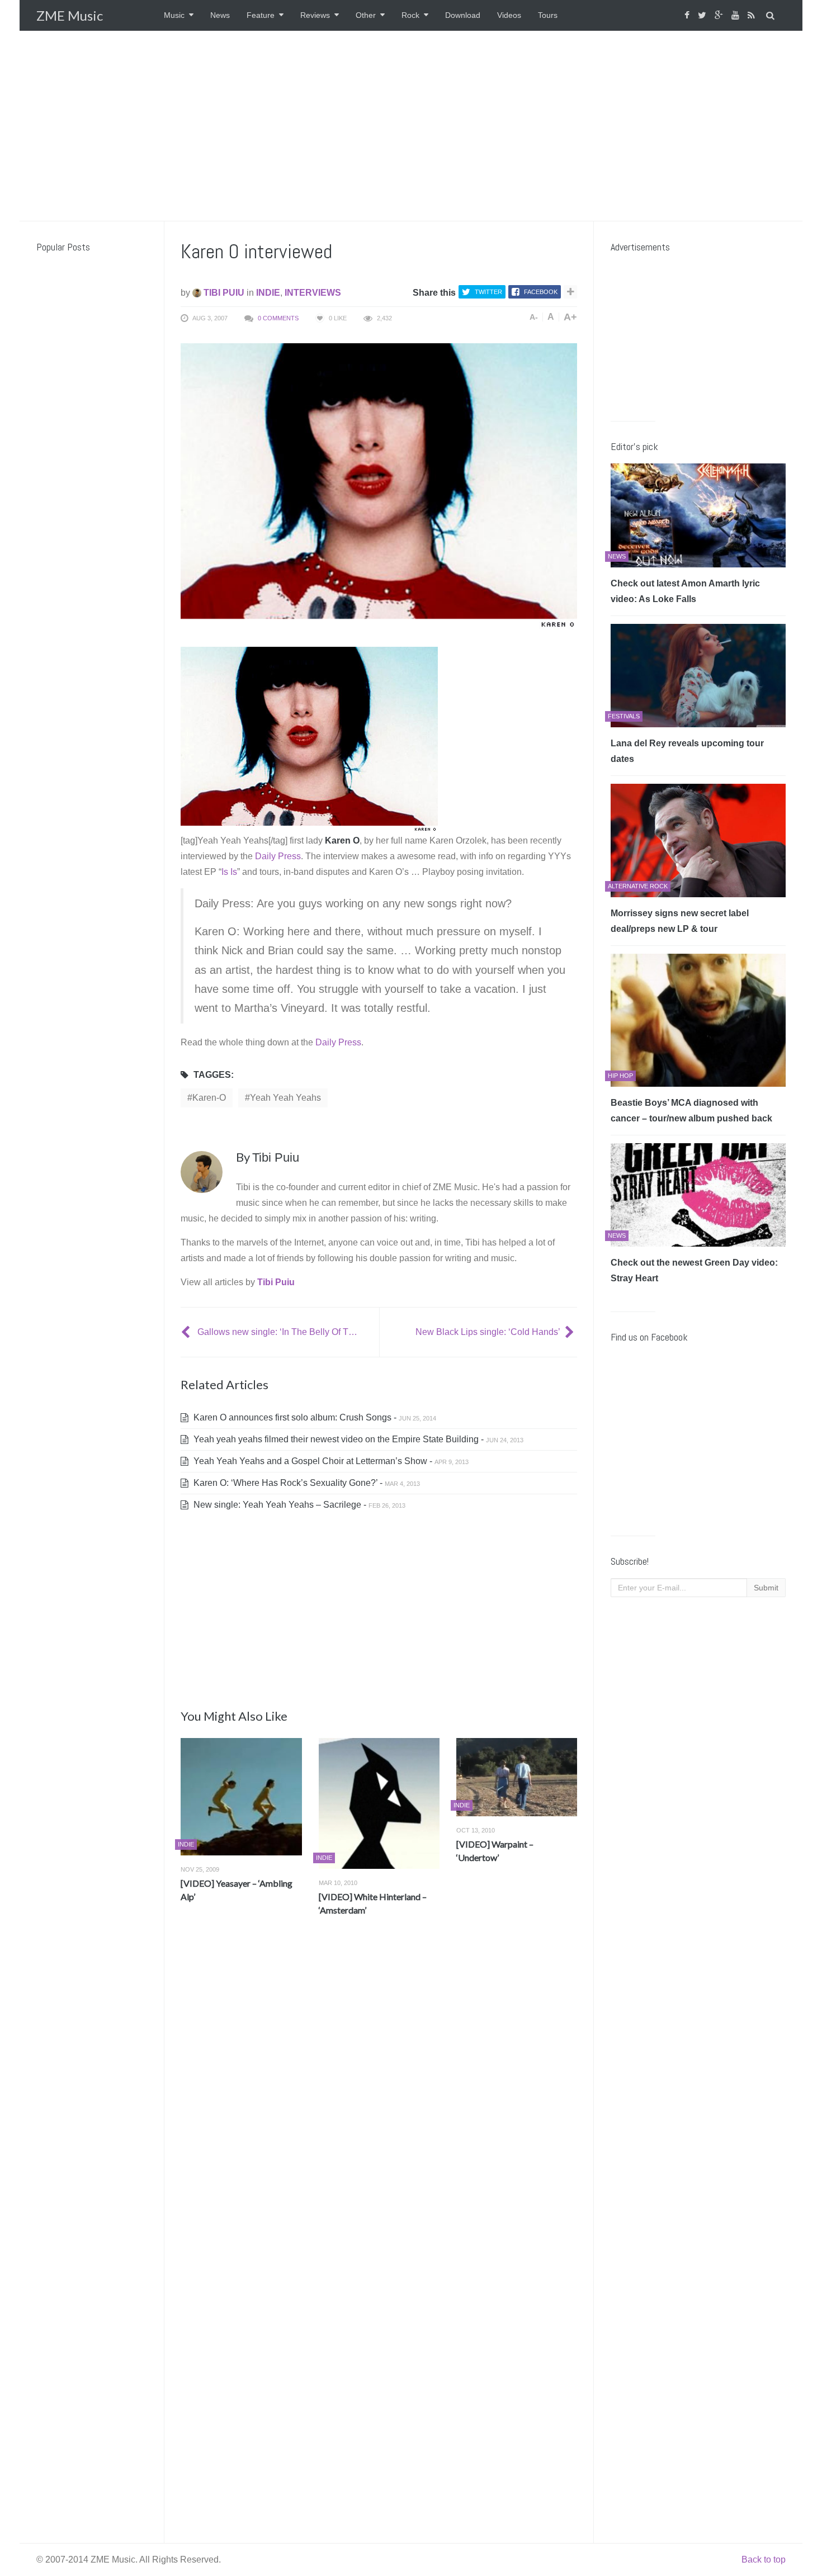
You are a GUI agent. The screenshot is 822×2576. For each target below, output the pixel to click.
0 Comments (278, 318)
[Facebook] (688, 15)
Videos (509, 15)
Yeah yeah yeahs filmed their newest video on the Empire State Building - (357, 1439)
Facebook (541, 292)
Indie (268, 293)
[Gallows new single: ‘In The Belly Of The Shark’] (187, 1332)
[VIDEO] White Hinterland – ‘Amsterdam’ (373, 1903)
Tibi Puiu (223, 293)
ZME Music (70, 15)
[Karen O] (309, 739)
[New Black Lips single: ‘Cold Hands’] (571, 1332)
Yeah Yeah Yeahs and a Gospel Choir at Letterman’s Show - (330, 1461)
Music (174, 15)
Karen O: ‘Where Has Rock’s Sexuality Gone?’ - (306, 1483)
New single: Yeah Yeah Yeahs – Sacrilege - (298, 1505)
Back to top (764, 2560)
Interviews (313, 293)
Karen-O (209, 1098)
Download (463, 15)
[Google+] (720, 15)
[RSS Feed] (753, 15)
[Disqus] (379, 2090)
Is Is (229, 872)
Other (366, 15)
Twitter (488, 292)
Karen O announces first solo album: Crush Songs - (314, 1417)
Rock (410, 15)
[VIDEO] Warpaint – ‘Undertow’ (495, 1851)
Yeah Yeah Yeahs (285, 1098)
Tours (548, 15)
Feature (261, 15)
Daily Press (278, 856)
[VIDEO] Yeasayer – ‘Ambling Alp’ (237, 1890)
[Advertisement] (411, 126)
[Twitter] (703, 15)
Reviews (315, 15)
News (220, 15)
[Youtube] (737, 15)
